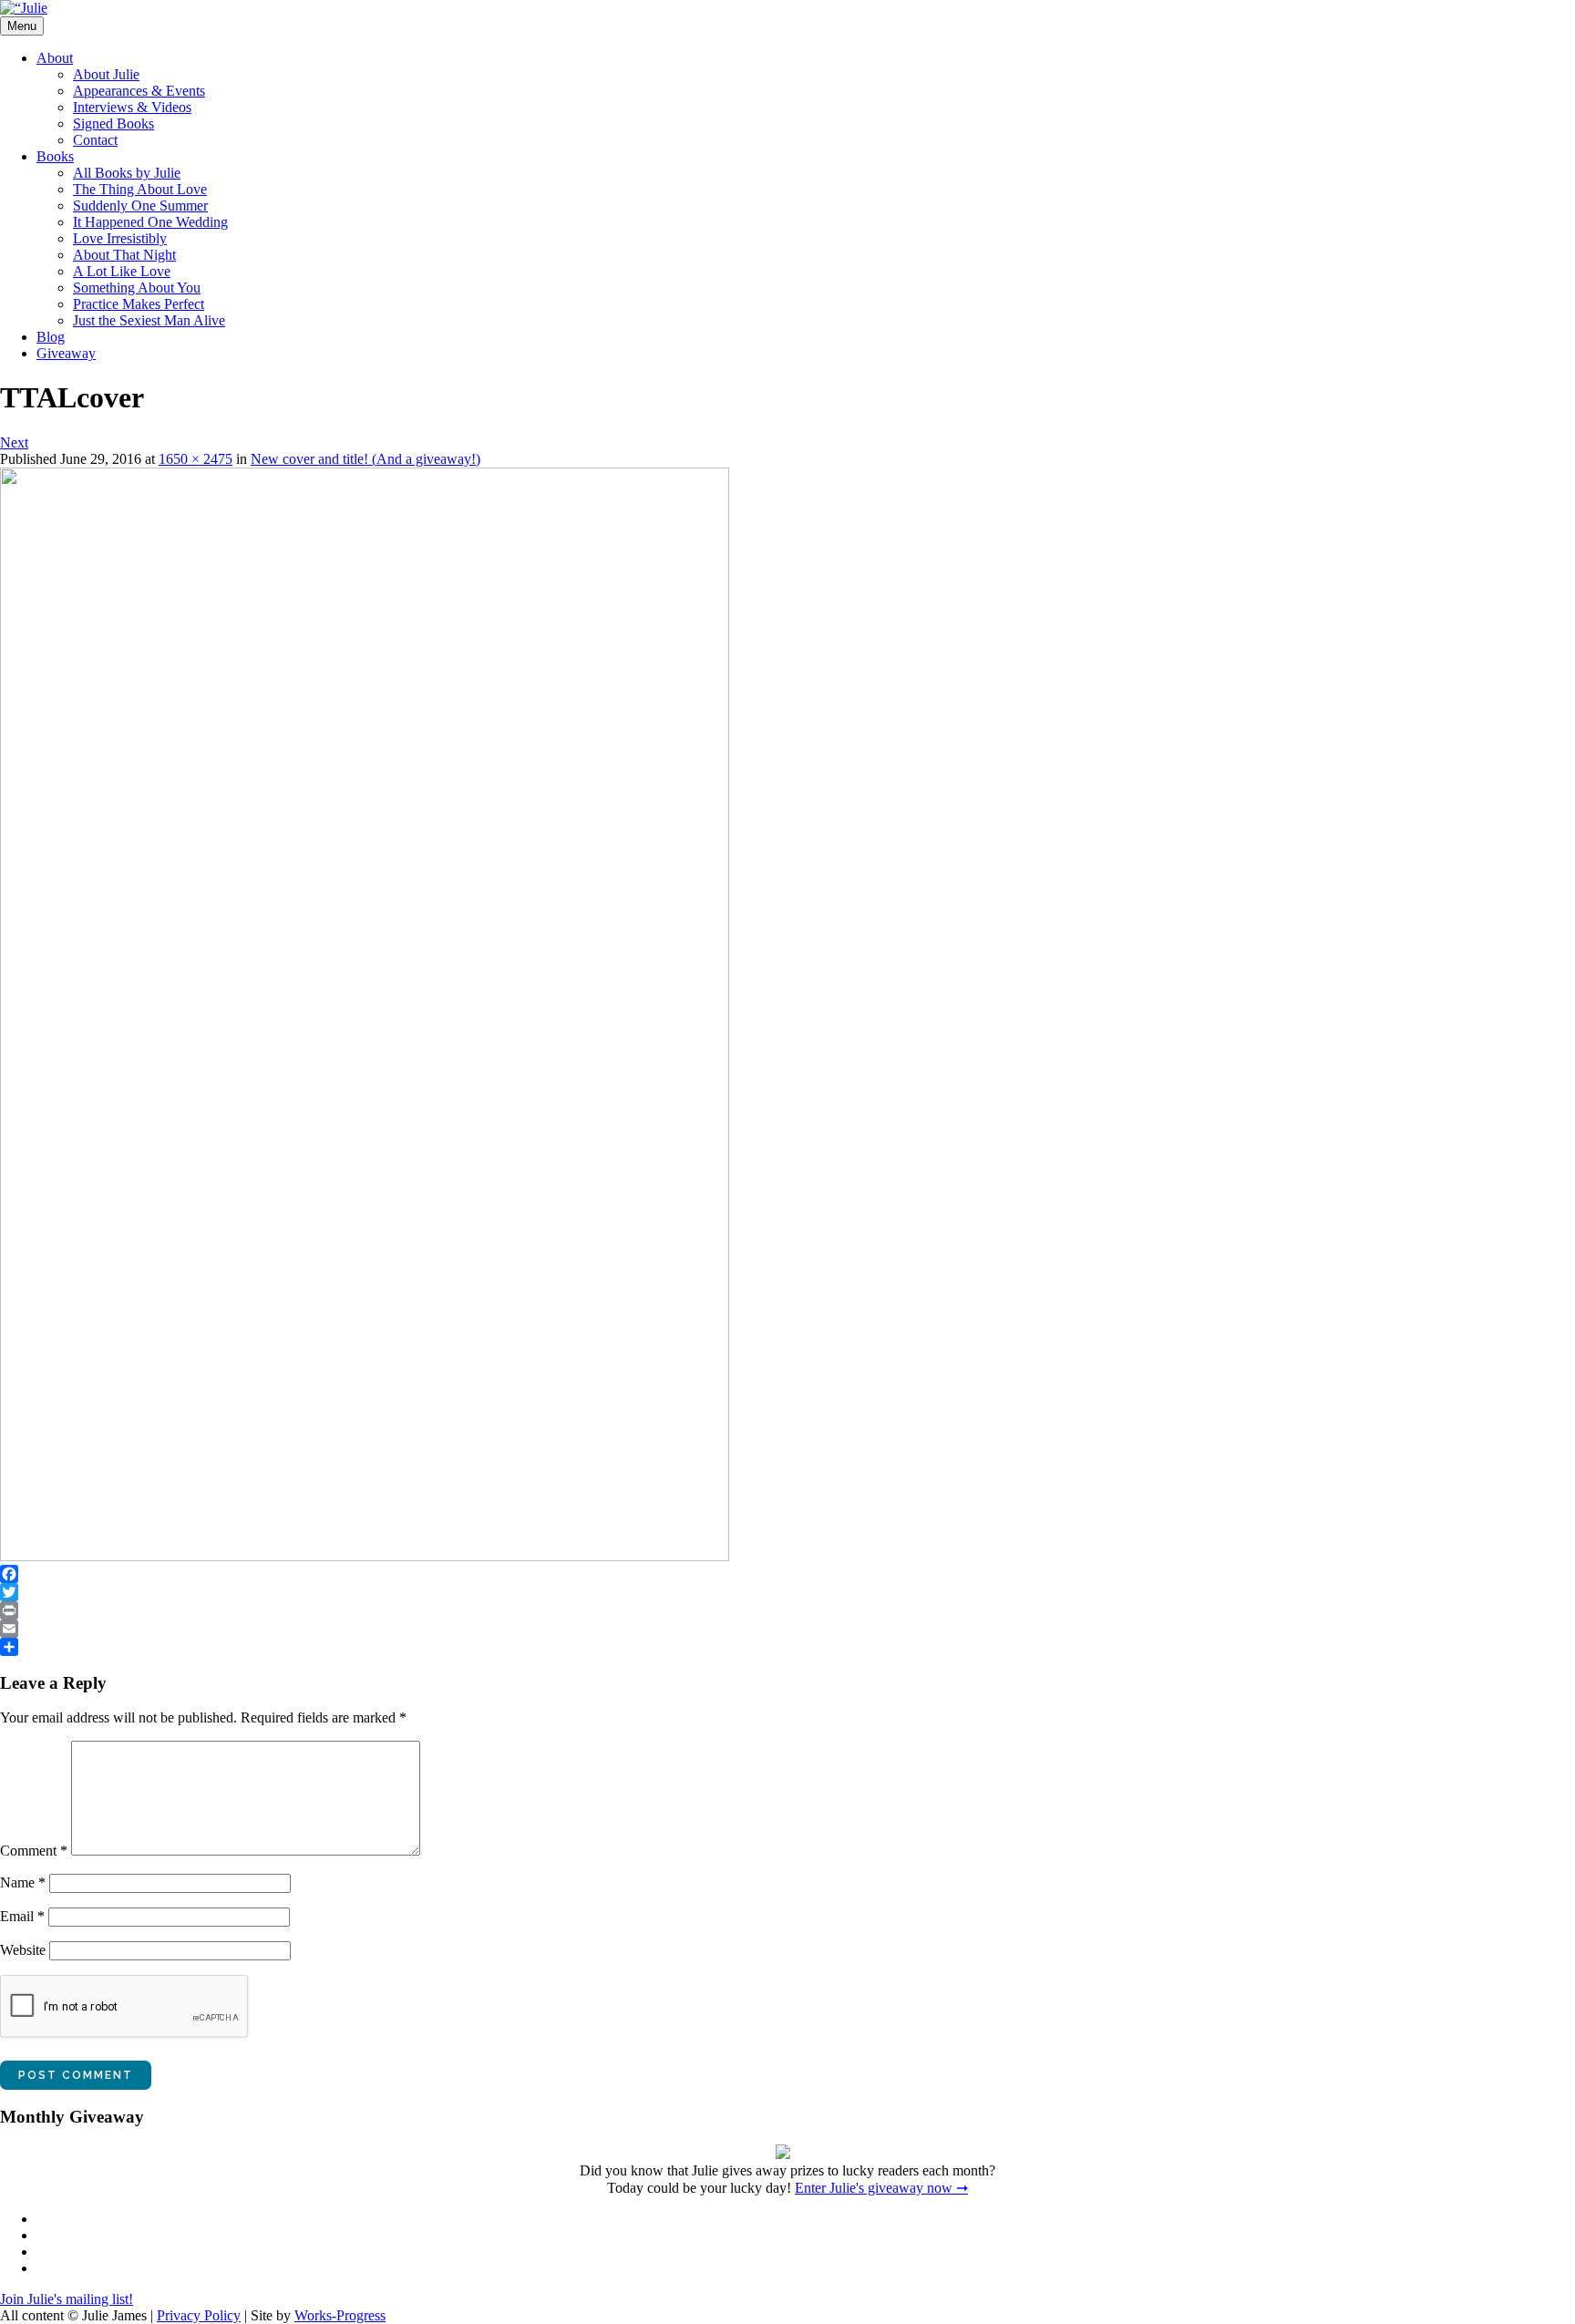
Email (22, 1916)
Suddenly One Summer (140, 206)
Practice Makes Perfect (139, 304)
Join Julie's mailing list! (67, 2299)
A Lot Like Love (122, 271)
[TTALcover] (365, 1556)
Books (55, 156)
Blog (51, 337)
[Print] (787, 1610)
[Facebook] (787, 1574)
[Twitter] (787, 1592)
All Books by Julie (127, 173)
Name (23, 1882)
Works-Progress (340, 2315)
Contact (95, 140)
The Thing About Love (140, 189)
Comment (34, 1851)
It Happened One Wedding (150, 222)
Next (14, 442)
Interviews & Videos (132, 107)
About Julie (106, 74)
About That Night (124, 255)
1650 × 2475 (196, 459)
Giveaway (66, 353)
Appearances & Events (139, 91)
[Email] (787, 1629)
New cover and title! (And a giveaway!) (365, 459)
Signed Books (113, 123)
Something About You (137, 288)
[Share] (787, 1647)
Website (23, 1950)
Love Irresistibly (120, 238)
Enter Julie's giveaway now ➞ (881, 2188)
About (55, 58)
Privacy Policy (199, 2315)
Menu (22, 26)
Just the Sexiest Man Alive (149, 320)
